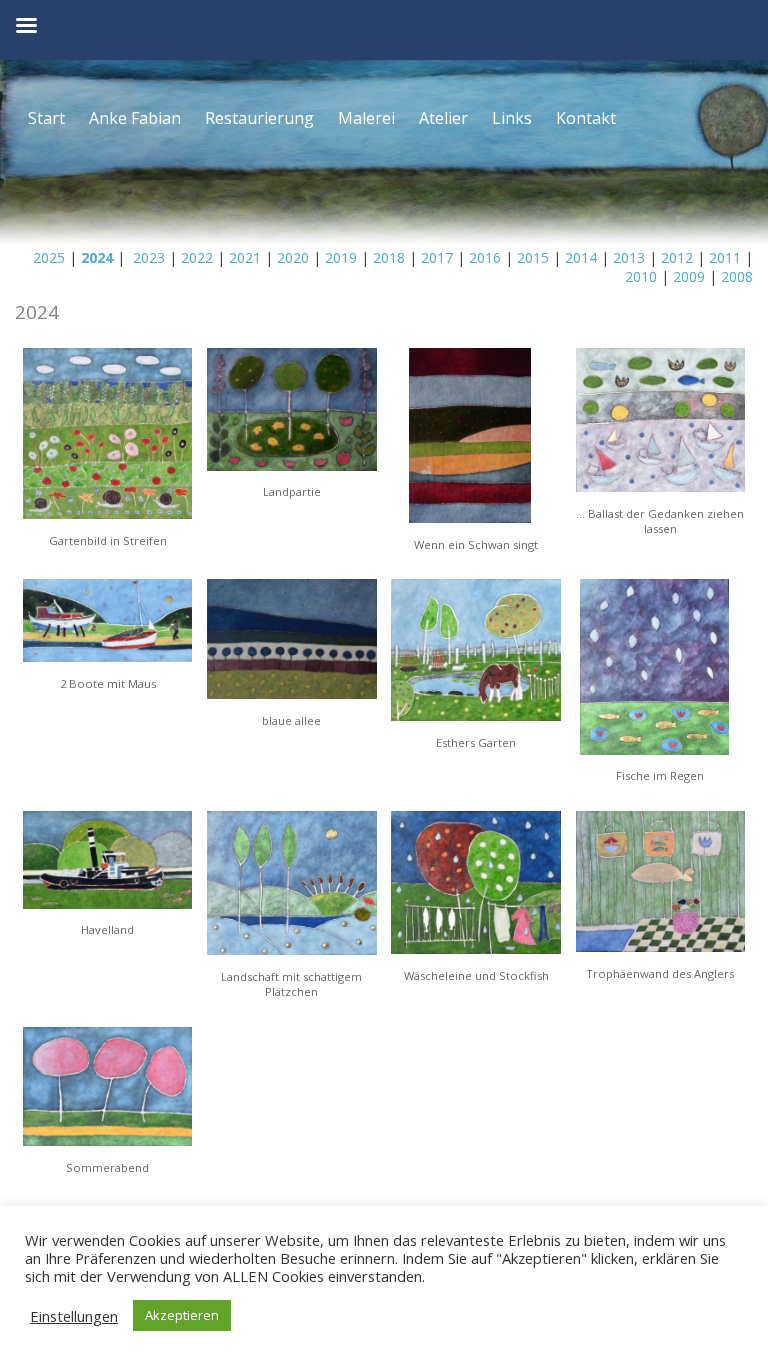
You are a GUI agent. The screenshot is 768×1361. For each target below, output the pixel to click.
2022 (195, 257)
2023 (147, 257)
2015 (533, 257)
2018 (389, 257)
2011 (725, 257)
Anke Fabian (135, 118)
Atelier (443, 118)
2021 (245, 257)
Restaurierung (259, 118)
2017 (437, 257)
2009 (689, 276)
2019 (341, 257)
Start (46, 118)
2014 (581, 257)
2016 (485, 257)
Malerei (366, 118)
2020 (293, 257)
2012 (677, 257)
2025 (49, 257)
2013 (629, 257)
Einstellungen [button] (74, 1316)
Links (512, 118)
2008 (737, 276)
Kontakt (586, 118)
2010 (641, 276)
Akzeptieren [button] (182, 1315)
